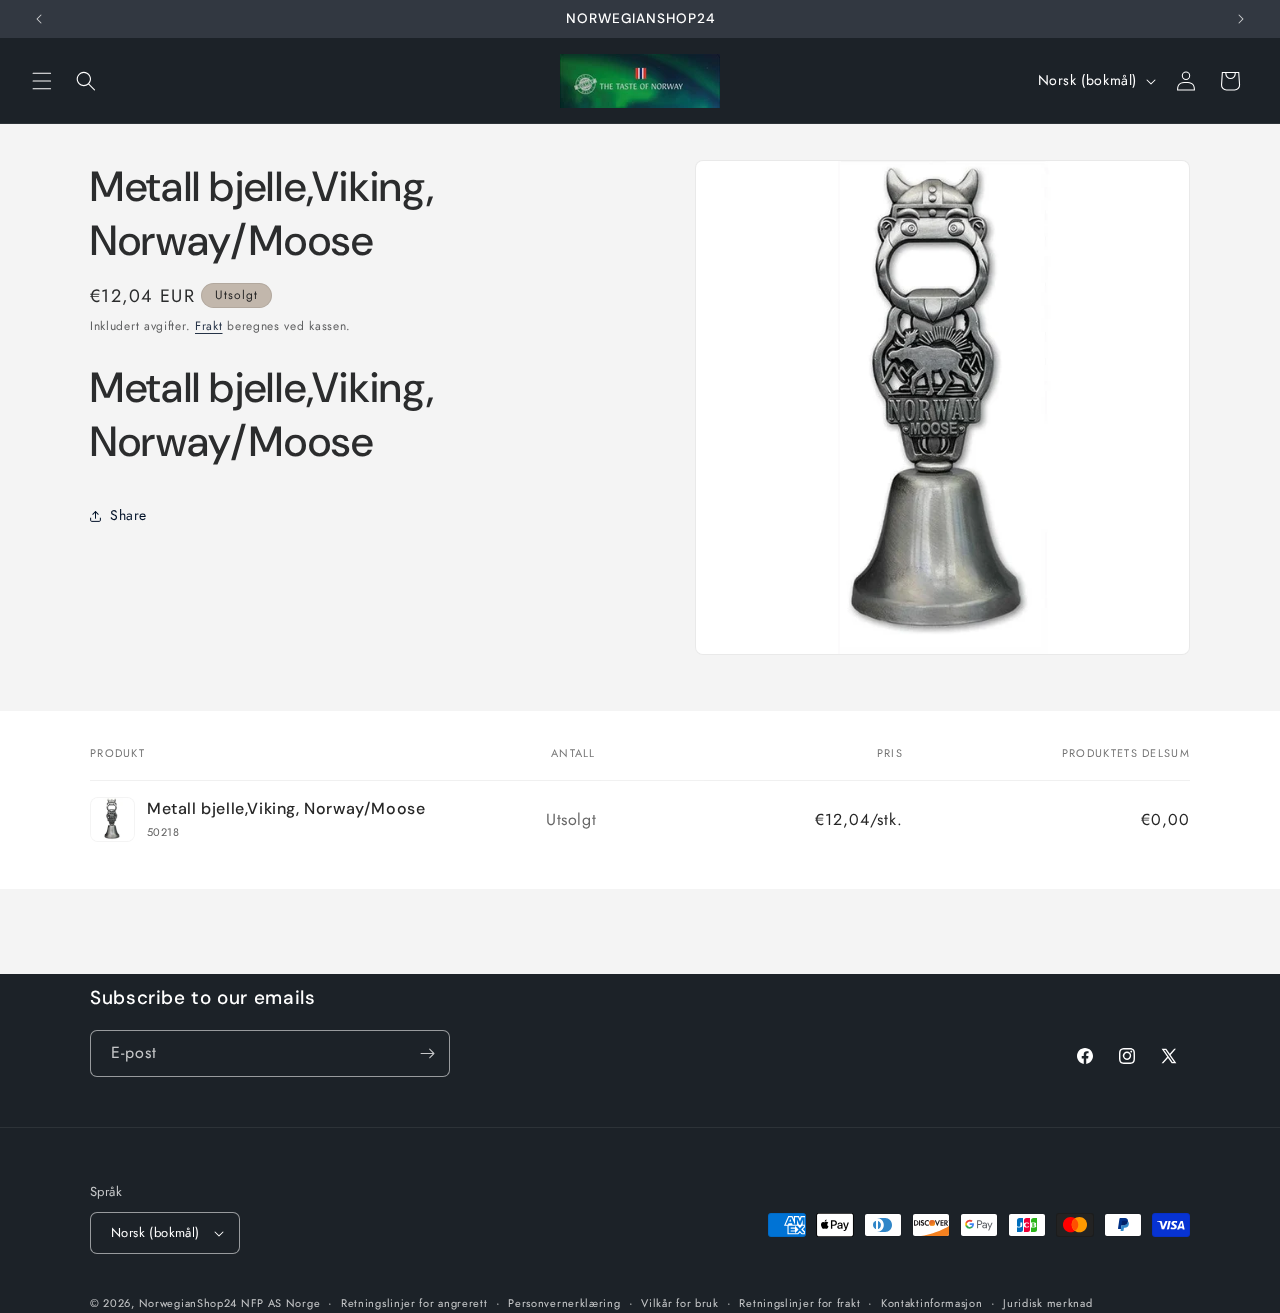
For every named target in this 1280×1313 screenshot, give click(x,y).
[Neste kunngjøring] (1241, 19)
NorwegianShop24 (190, 1303)
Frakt (209, 326)
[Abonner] (427, 1053)
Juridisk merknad (1047, 1302)
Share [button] (128, 516)
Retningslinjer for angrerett (414, 1302)
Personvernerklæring (564, 1302)
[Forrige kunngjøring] (39, 19)
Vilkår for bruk (680, 1302)
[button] (42, 81)
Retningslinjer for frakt (799, 1302)
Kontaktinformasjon (932, 1302)
